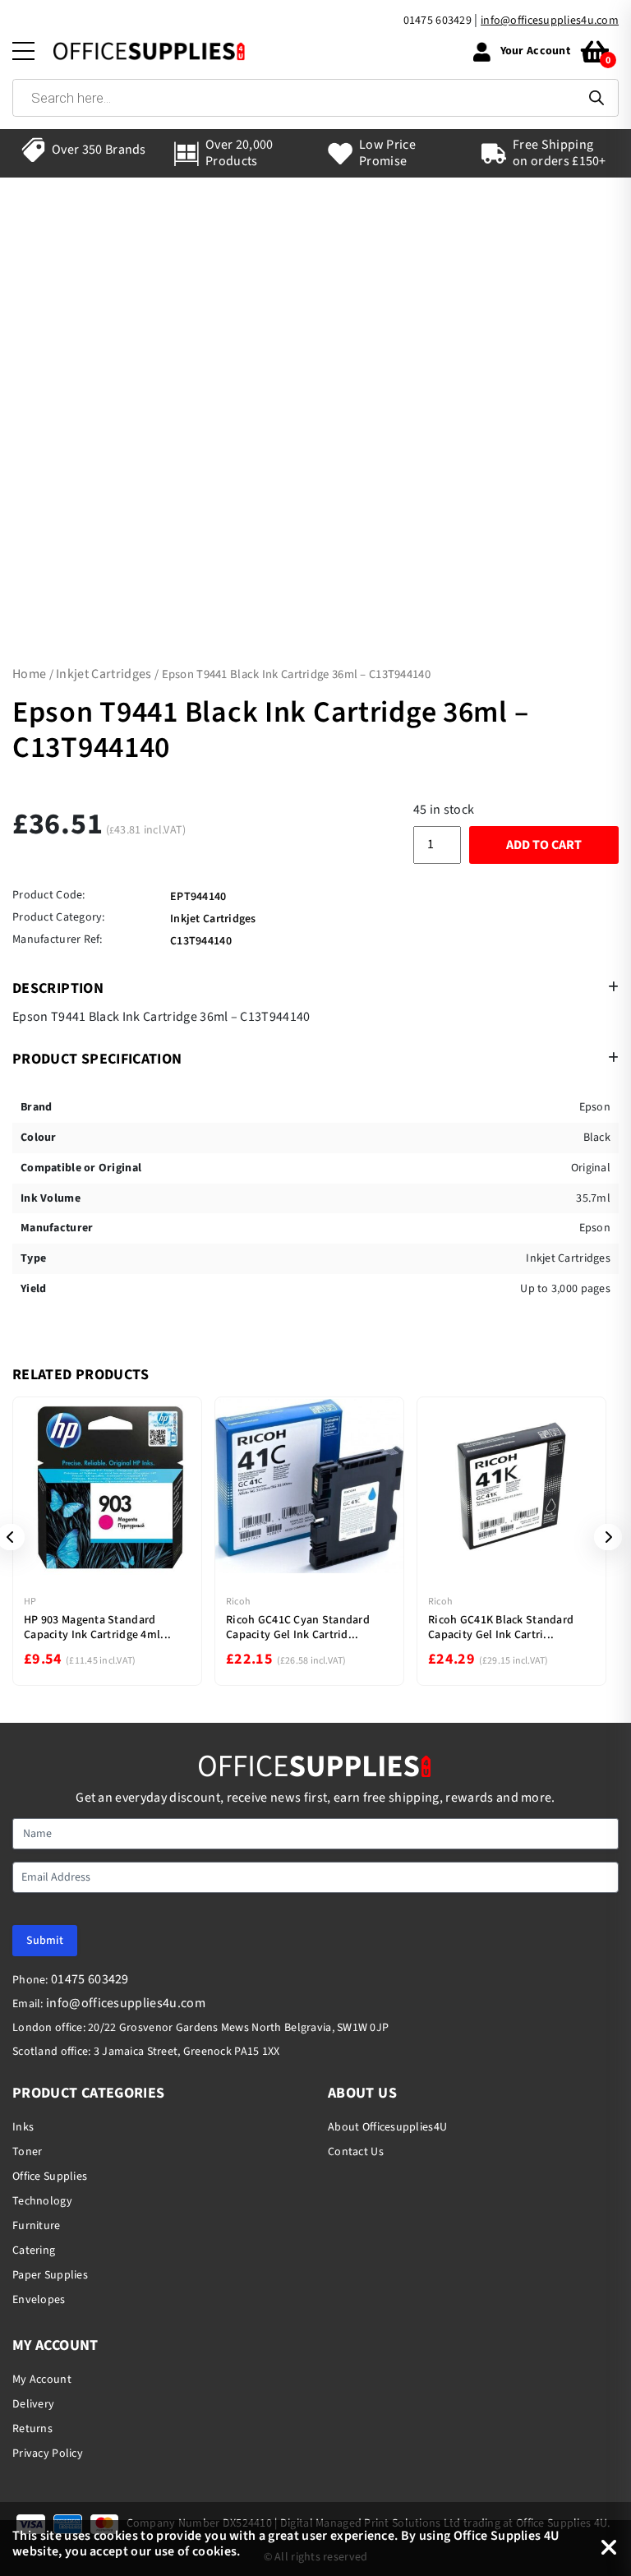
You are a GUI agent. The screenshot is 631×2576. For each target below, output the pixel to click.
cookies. (216, 2551)
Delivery (33, 2404)
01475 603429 (438, 21)
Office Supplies (50, 2177)
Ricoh (238, 1602)
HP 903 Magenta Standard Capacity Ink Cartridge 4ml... (97, 1627)
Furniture (37, 2226)
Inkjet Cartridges (104, 674)
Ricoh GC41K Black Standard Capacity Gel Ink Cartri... (501, 1627)
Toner (27, 2152)
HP (30, 1602)
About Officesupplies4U (387, 2127)
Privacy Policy (48, 2454)
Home (29, 674)
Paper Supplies (50, 2275)
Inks (23, 2127)
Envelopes (39, 2300)
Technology (42, 2201)
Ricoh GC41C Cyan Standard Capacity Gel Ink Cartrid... (298, 1627)
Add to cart (544, 845)
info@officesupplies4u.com (550, 21)
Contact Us (356, 2152)
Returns (32, 2429)
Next (602, 1537)
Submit (45, 1941)
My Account (42, 2380)
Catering (34, 2251)
